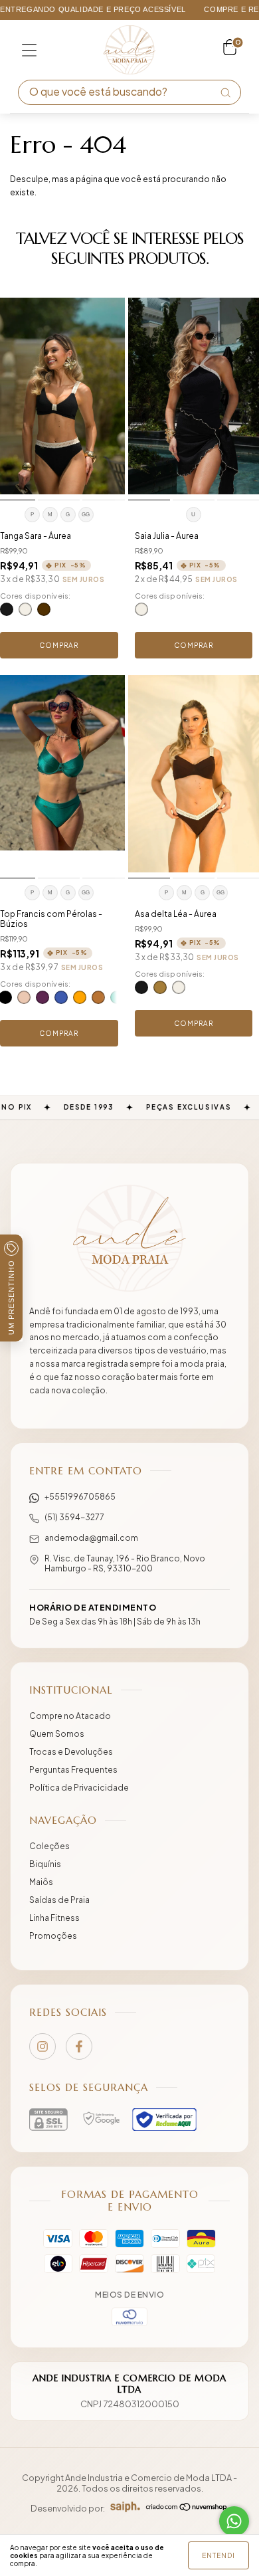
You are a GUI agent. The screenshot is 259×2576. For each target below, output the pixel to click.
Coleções (49, 1846)
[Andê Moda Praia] (129, 1238)
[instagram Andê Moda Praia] (43, 2046)
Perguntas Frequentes (73, 1770)
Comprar (59, 645)
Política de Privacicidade (79, 1788)
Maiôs (41, 1882)
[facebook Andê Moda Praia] (79, 2046)
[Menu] (29, 50)
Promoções (53, 1936)
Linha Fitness (54, 1918)
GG (86, 515)
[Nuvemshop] (187, 2508)
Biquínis (45, 1864)
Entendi (218, 2555)
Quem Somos (57, 1734)
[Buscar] (225, 92)
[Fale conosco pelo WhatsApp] (234, 2521)
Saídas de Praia (59, 1900)
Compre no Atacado (70, 1716)
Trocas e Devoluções (71, 1752)
